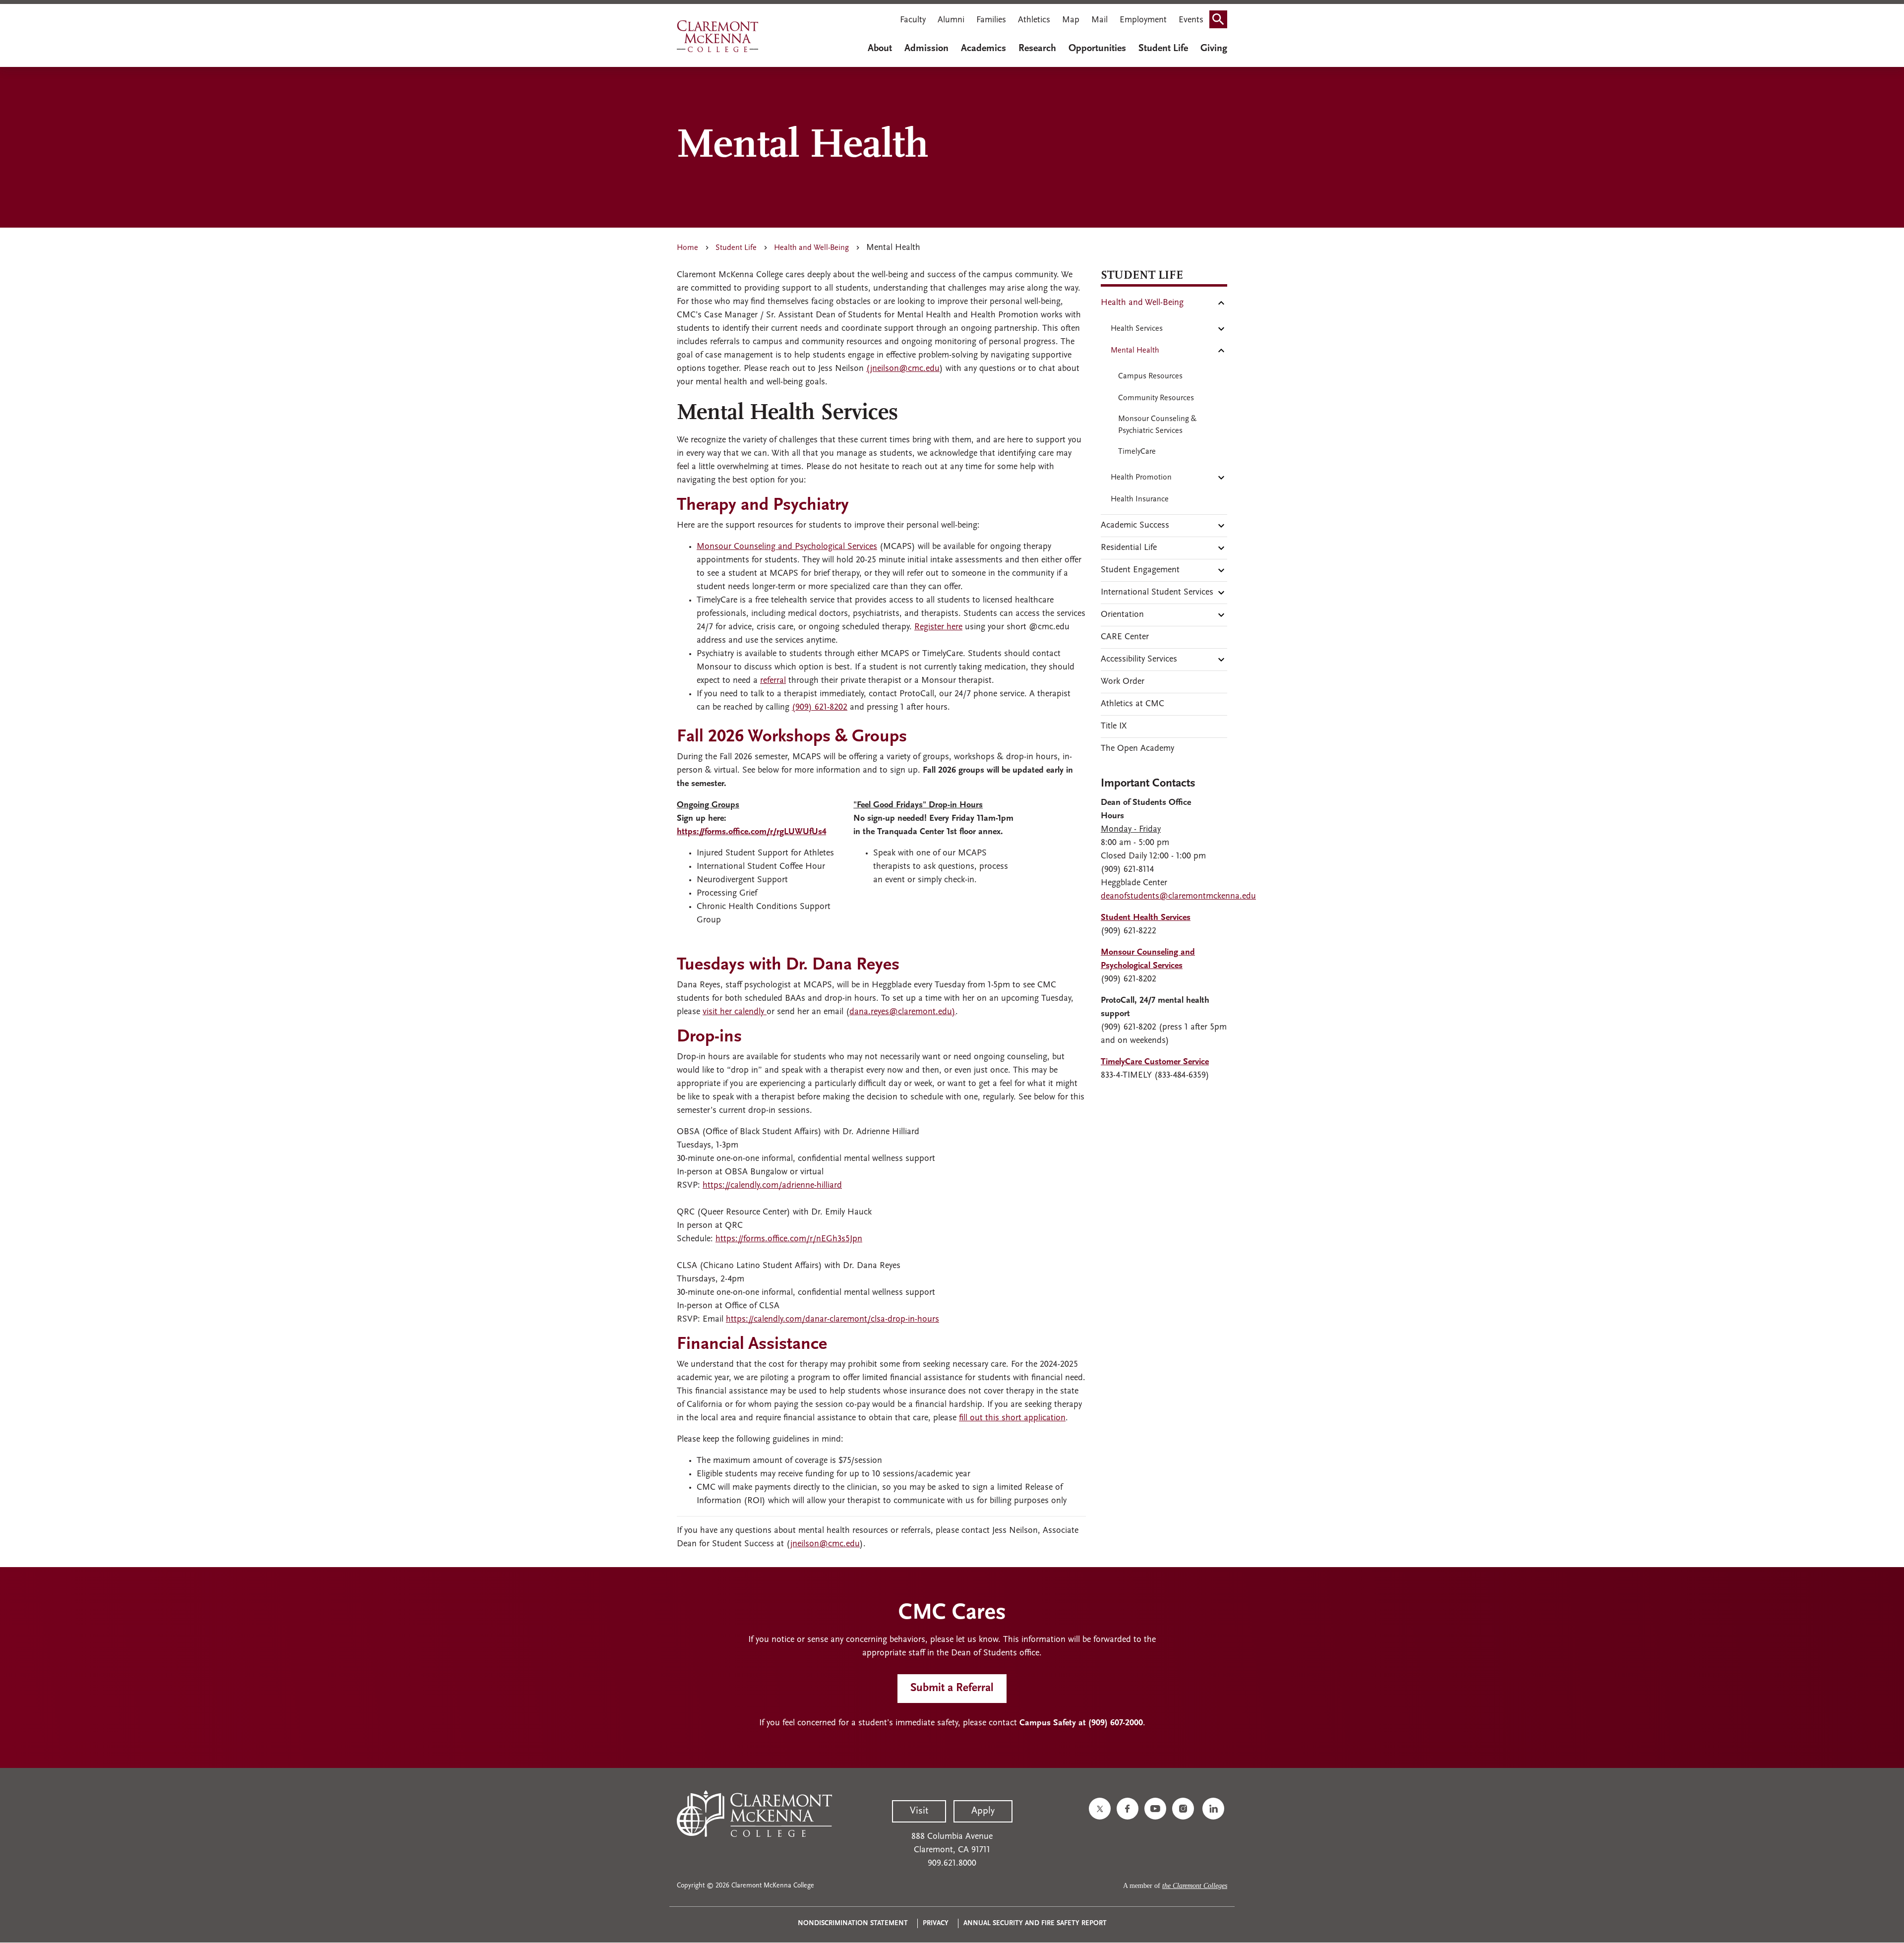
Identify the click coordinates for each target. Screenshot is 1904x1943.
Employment (1143, 20)
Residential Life (1129, 548)
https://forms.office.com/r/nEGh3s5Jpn (789, 1239)
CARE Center (1125, 637)
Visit (919, 1811)
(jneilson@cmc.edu (903, 369)
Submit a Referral (952, 1688)
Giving (1214, 49)
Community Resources (1156, 398)
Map (1071, 20)
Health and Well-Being (811, 248)
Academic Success (1135, 526)
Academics (983, 49)
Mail (1100, 20)
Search (1221, 21)
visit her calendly (735, 1012)
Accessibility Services (1139, 660)
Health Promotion (1141, 478)
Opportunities (1097, 49)
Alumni (951, 20)
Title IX (1114, 727)
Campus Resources (1150, 376)
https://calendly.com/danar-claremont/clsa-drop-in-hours (833, 1320)
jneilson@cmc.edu (825, 1544)
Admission (926, 49)
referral (773, 681)
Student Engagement (1140, 570)
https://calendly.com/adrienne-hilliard (772, 1186)
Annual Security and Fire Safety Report (1035, 1923)
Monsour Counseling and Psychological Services (787, 547)
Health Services (1137, 329)
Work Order (1123, 682)
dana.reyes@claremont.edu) (902, 1012)
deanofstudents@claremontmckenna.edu (1178, 897)
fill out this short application (1012, 1418)
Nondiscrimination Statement (853, 1923)
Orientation (1122, 615)
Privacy (936, 1923)
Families (991, 20)
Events (1191, 20)
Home (687, 248)
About (880, 49)
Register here (938, 627)
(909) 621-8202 (820, 708)
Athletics (1034, 20)
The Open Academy (1137, 749)
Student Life (1163, 49)
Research (1037, 49)
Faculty (913, 20)
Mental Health (1135, 351)
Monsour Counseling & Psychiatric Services (1157, 425)
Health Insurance (1140, 499)
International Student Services (1157, 593)
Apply (983, 1811)
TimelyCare (1137, 452)
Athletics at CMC (1132, 704)
